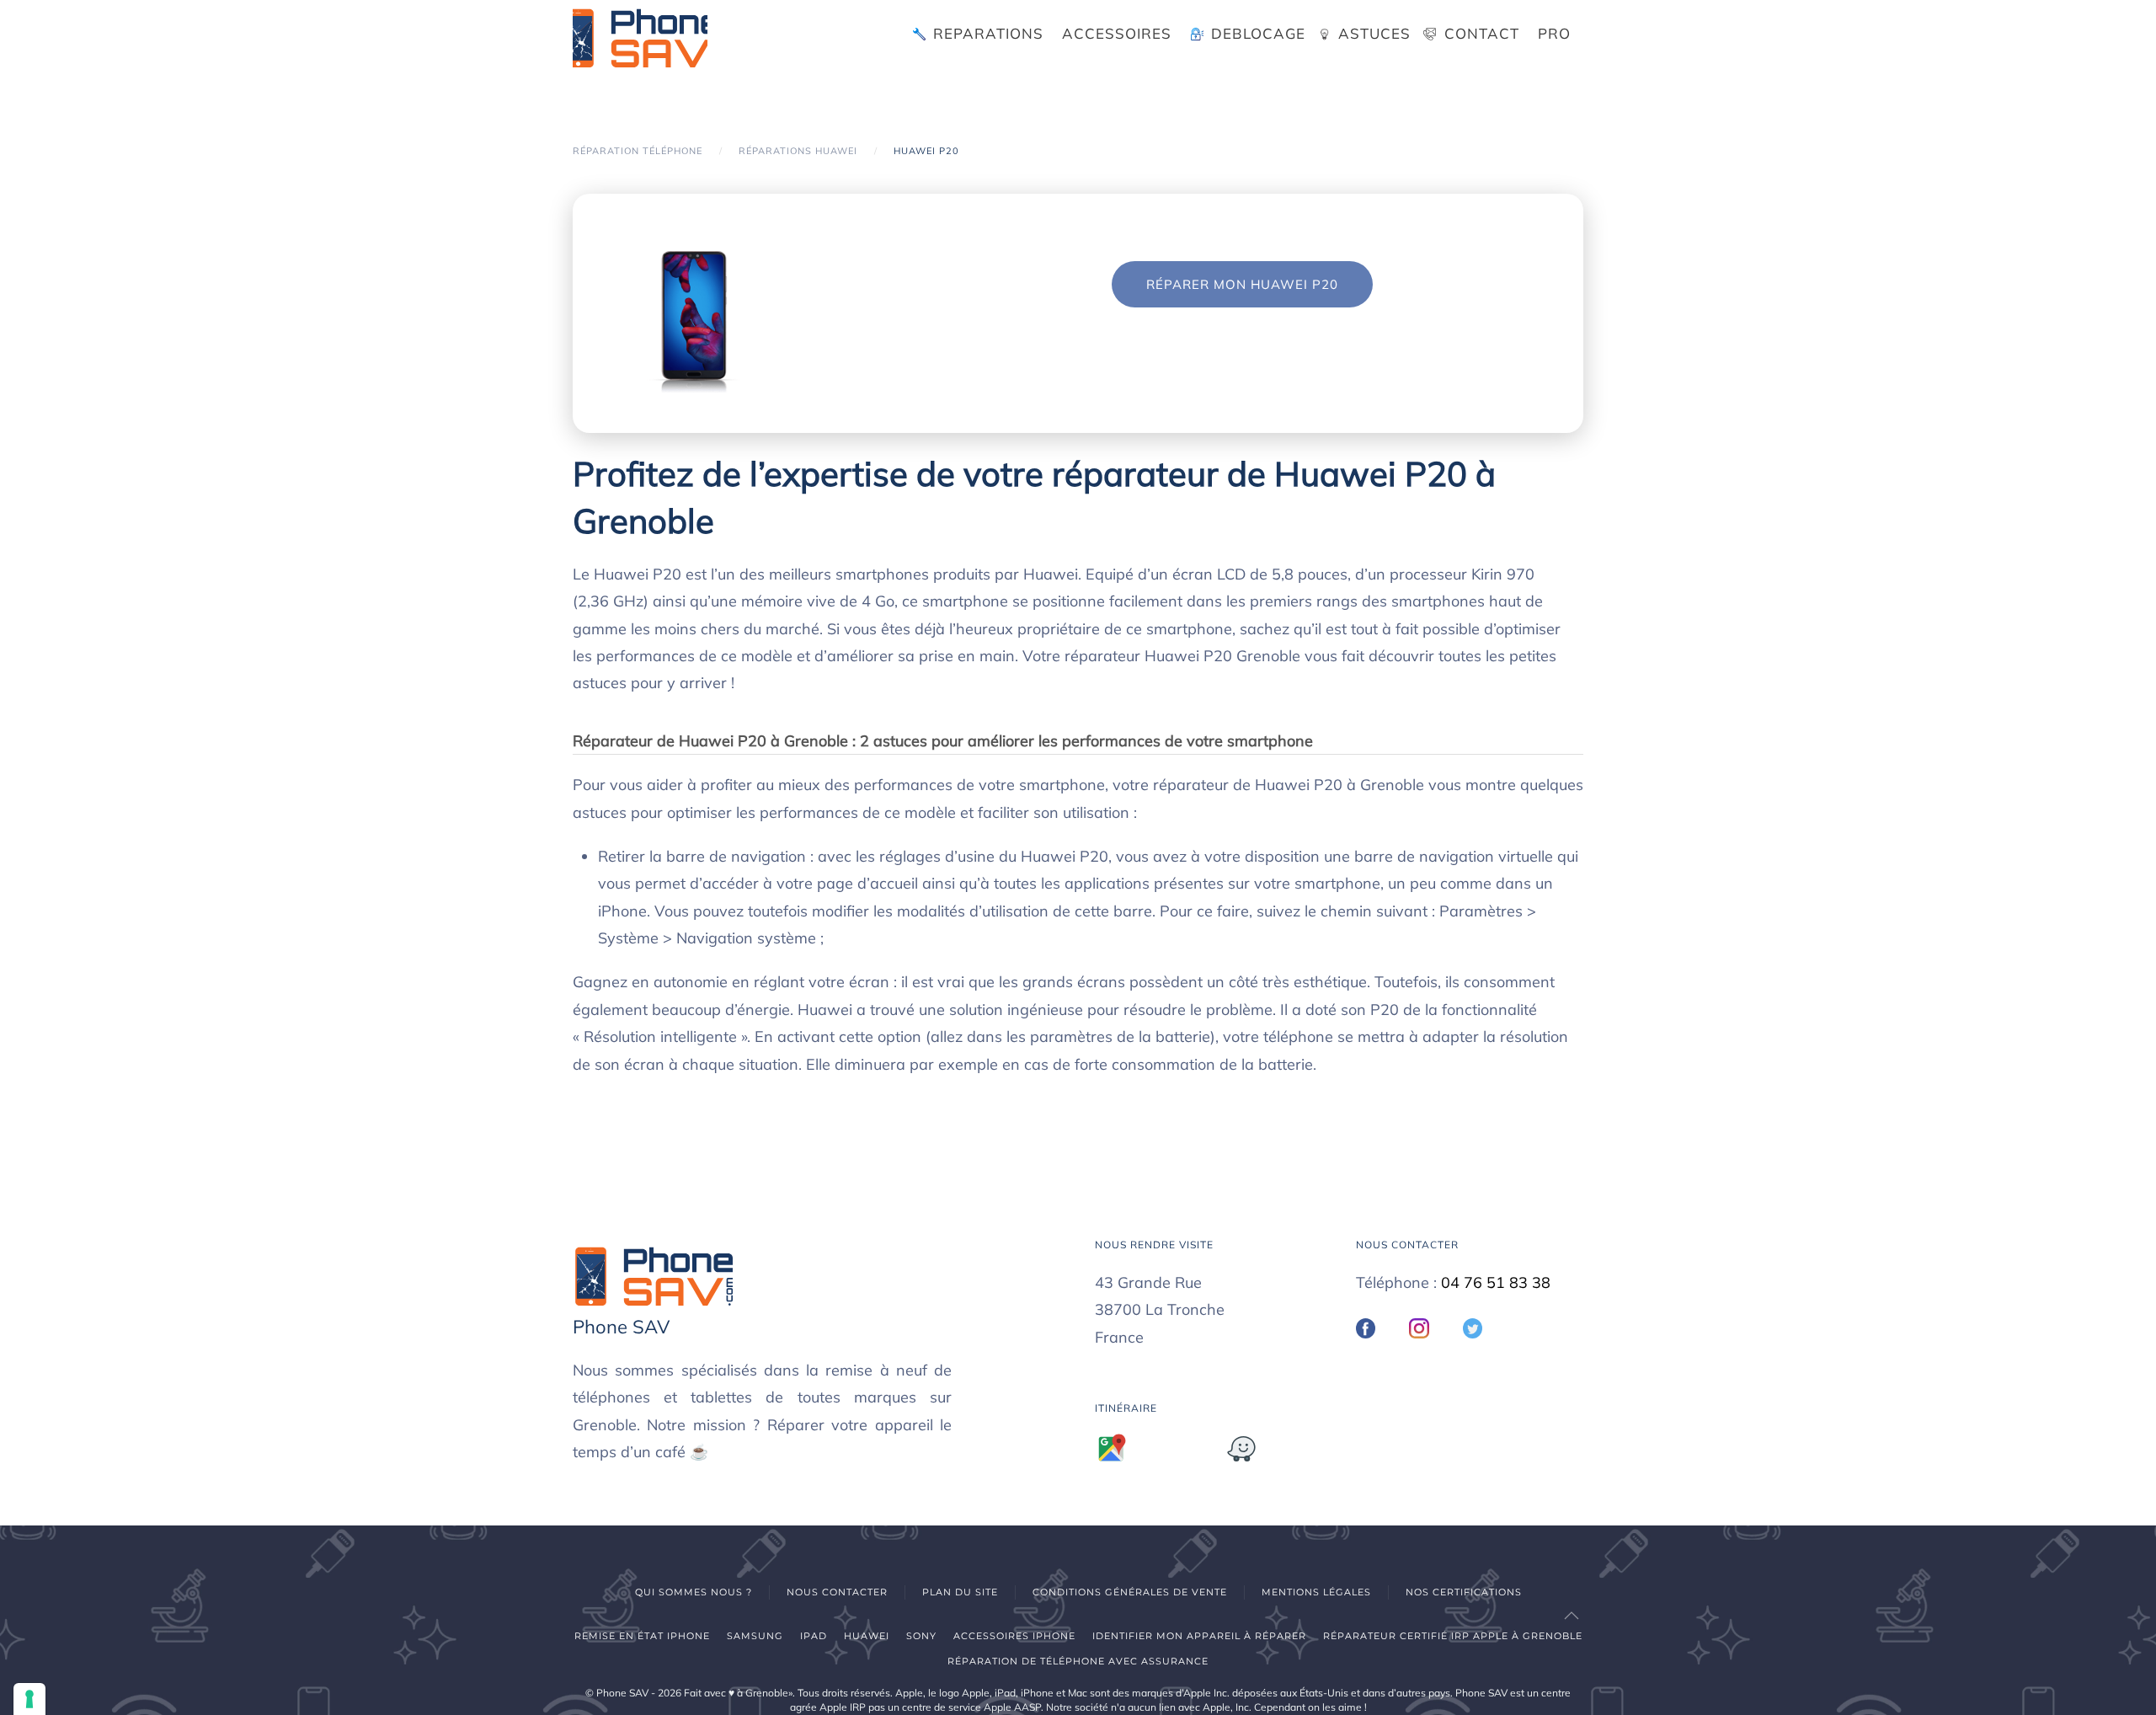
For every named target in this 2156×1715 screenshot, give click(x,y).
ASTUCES (1374, 33)
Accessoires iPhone (1014, 1636)
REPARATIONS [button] (988, 33)
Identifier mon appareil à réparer (1199, 1636)
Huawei (867, 1636)
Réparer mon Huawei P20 (1242, 284)
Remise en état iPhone (642, 1636)
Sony (921, 1636)
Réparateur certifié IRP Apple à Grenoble (1453, 1636)
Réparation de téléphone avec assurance (1078, 1661)
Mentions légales (1316, 1592)
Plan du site (960, 1592)
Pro (1554, 33)
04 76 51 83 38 (1496, 1282)
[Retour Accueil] (640, 34)
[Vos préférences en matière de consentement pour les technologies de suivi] (29, 1699)
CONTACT (1482, 33)
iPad (814, 1636)
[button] (1572, 1616)
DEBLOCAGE (1258, 33)
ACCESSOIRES (1117, 33)
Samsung (755, 1636)
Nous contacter (837, 1592)
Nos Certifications (1464, 1592)
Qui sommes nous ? (694, 1592)
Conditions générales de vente (1130, 1592)
